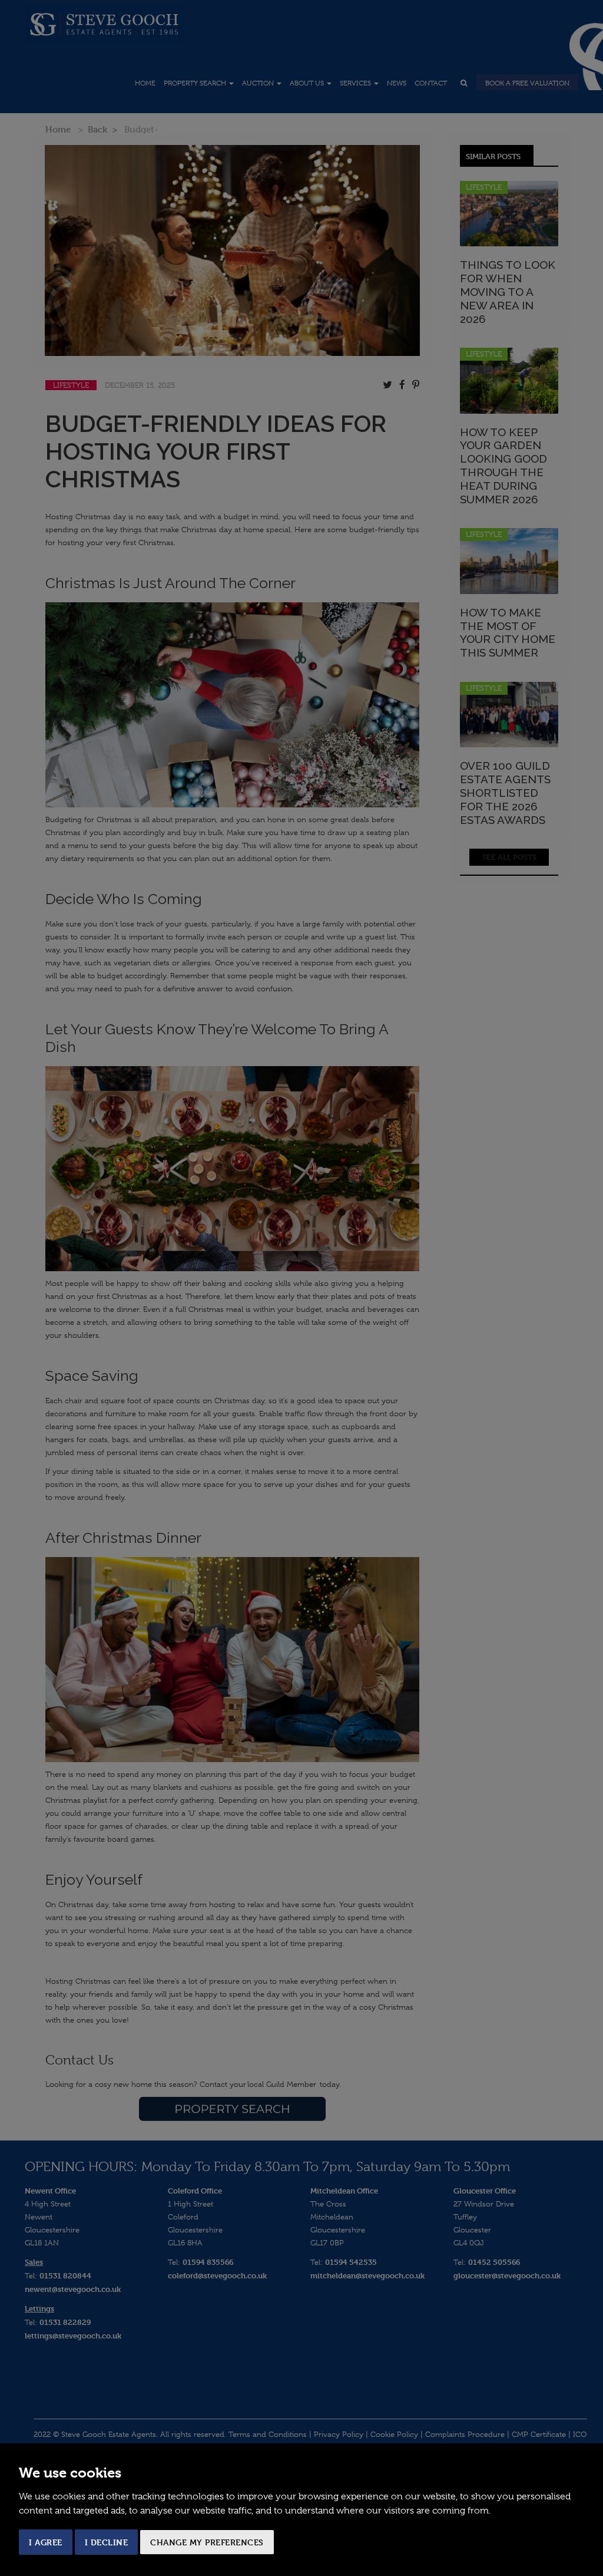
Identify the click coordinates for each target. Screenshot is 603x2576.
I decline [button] (107, 2542)
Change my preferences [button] (207, 2542)
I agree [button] (46, 2542)
